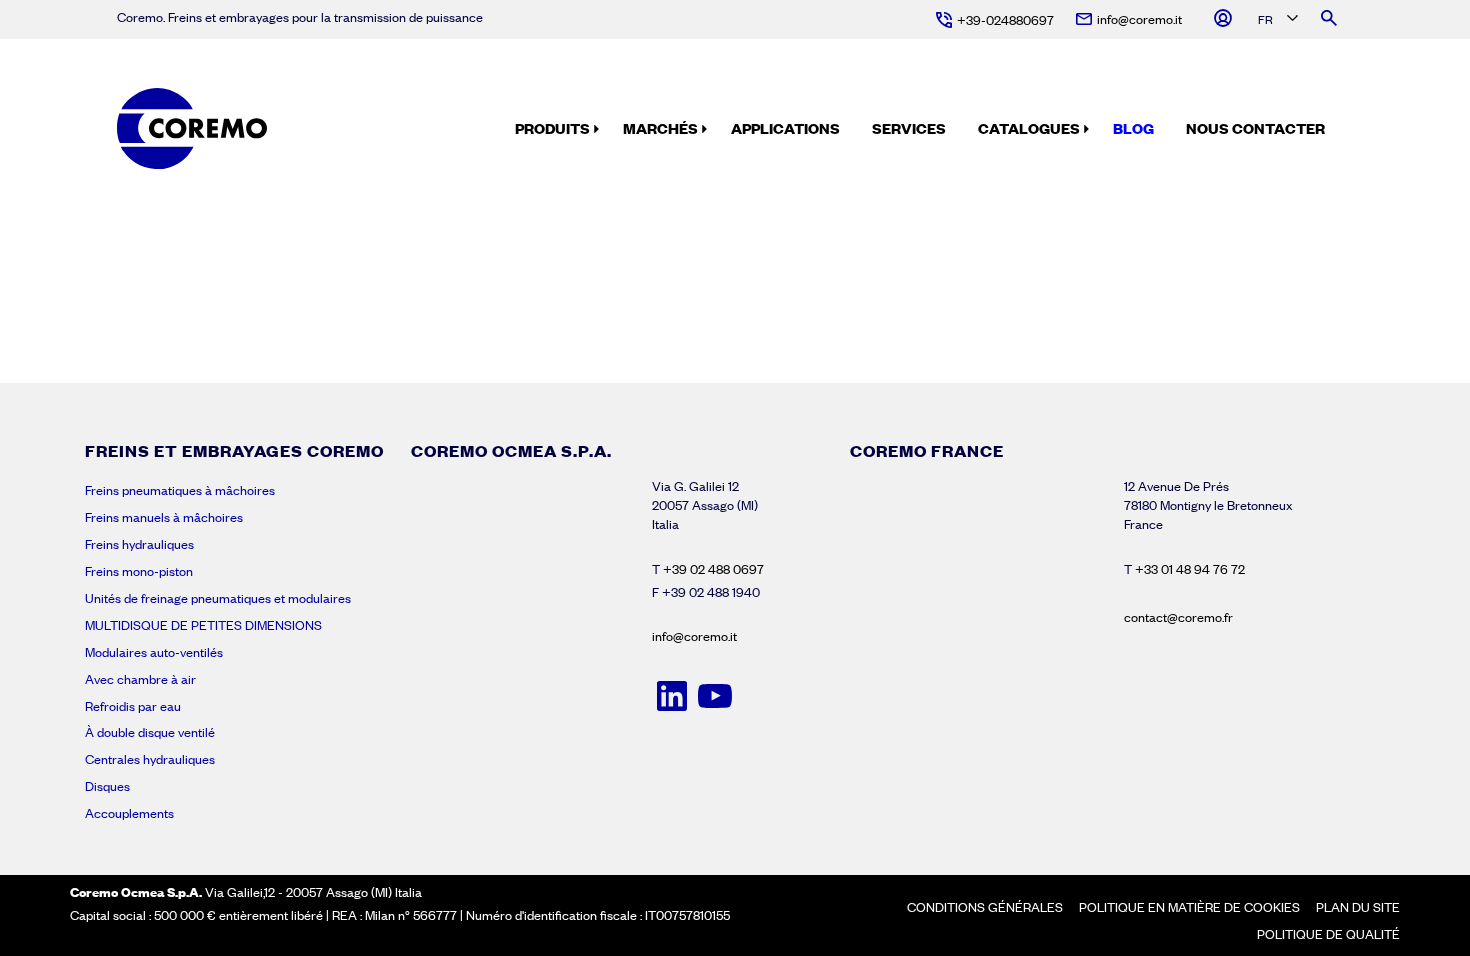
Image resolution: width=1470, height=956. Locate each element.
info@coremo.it (694, 636)
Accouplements (129, 813)
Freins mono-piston (139, 571)
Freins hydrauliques (139, 544)
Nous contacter (1255, 128)
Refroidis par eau (133, 706)
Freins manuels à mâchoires (164, 517)
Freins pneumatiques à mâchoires (180, 490)
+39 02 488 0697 (713, 569)
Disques (107, 786)
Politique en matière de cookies (1189, 907)
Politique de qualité (1328, 934)
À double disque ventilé (150, 732)
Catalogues (1029, 128)
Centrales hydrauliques (150, 759)
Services (909, 128)
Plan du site (1358, 907)
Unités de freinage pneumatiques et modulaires (218, 598)
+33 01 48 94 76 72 (1190, 569)
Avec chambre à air (140, 679)
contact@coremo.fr (1178, 617)
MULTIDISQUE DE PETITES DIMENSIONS (203, 625)
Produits (552, 128)
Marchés (660, 128)
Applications (785, 128)
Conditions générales (985, 907)
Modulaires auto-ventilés (154, 652)
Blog (1133, 128)
